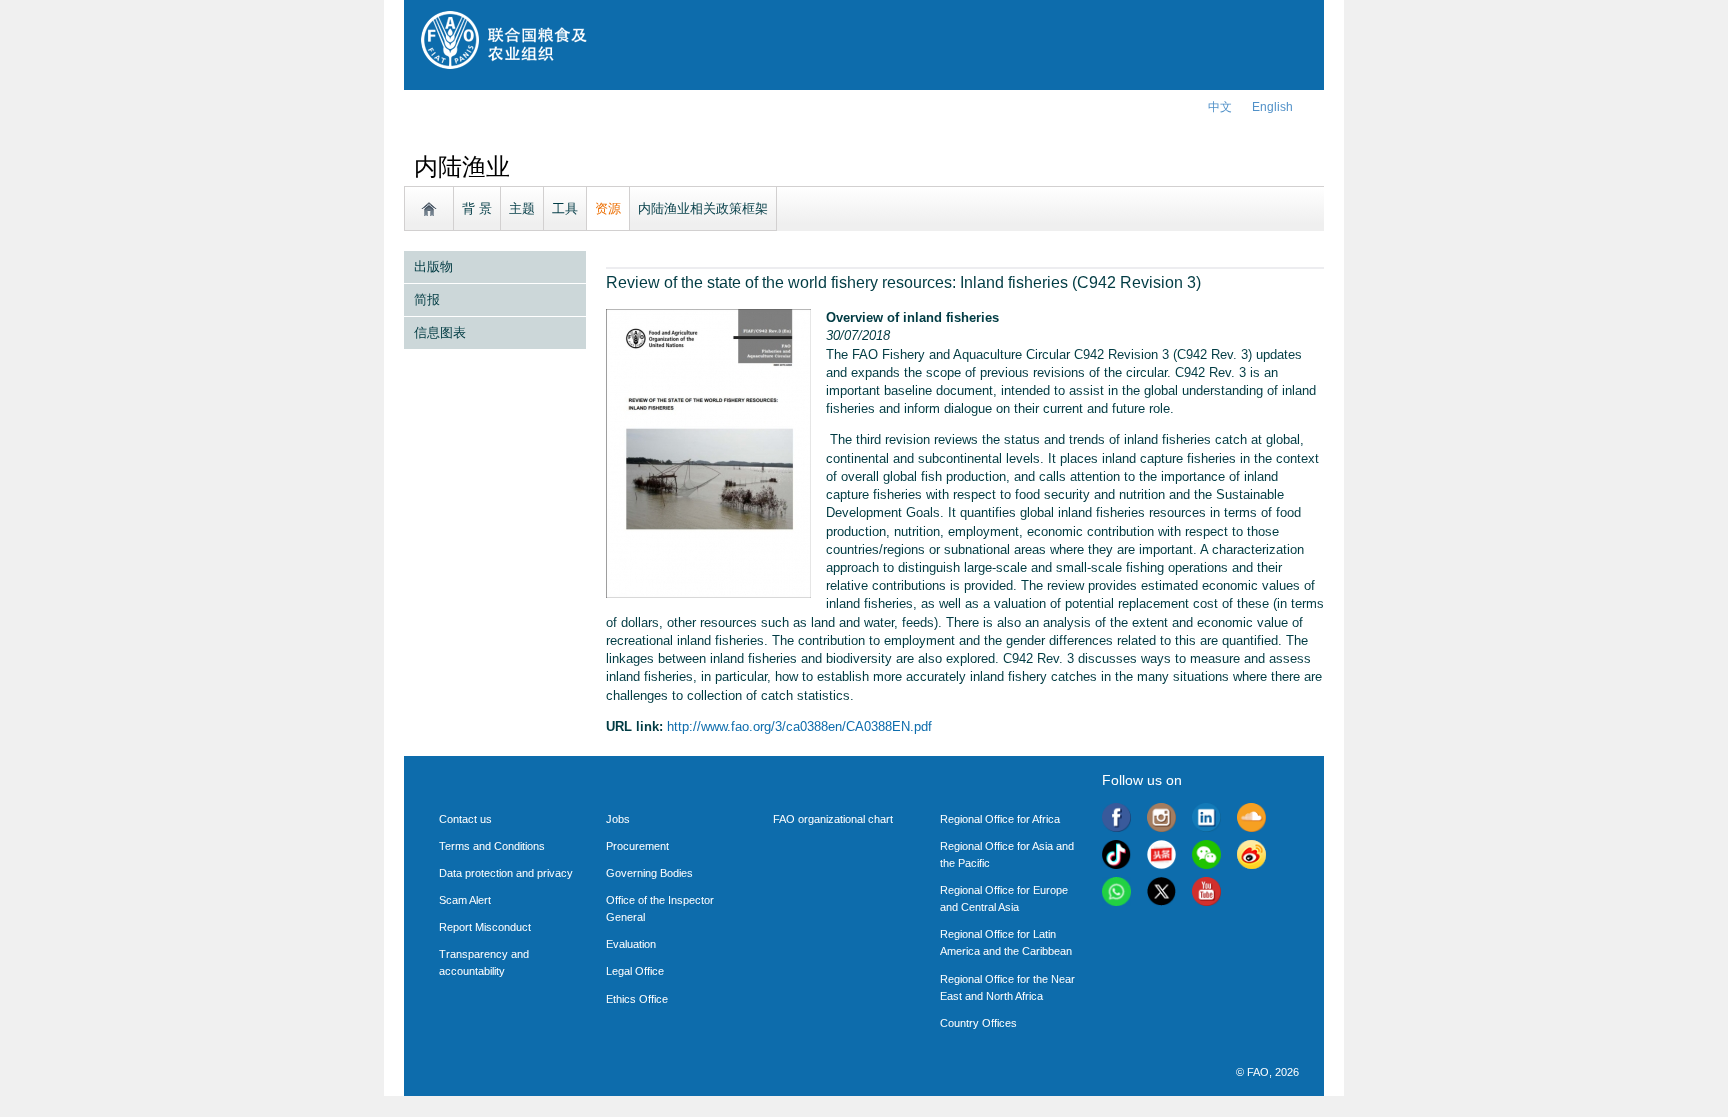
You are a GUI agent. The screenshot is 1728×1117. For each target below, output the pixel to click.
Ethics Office (637, 999)
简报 (427, 299)
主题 (522, 208)
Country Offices (978, 1023)
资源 (608, 208)
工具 (565, 208)
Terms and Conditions (492, 846)
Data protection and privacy (506, 873)
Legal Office (635, 971)
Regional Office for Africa (1000, 819)
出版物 (433, 266)
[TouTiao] (1161, 857)
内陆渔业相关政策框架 (703, 208)
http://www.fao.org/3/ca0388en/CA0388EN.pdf (799, 726)
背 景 (477, 208)
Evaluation (631, 944)
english (1272, 107)
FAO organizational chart (833, 819)
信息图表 (440, 332)
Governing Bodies (649, 873)
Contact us (465, 819)
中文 (1220, 107)
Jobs (618, 819)
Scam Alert (465, 900)
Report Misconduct (485, 927)
